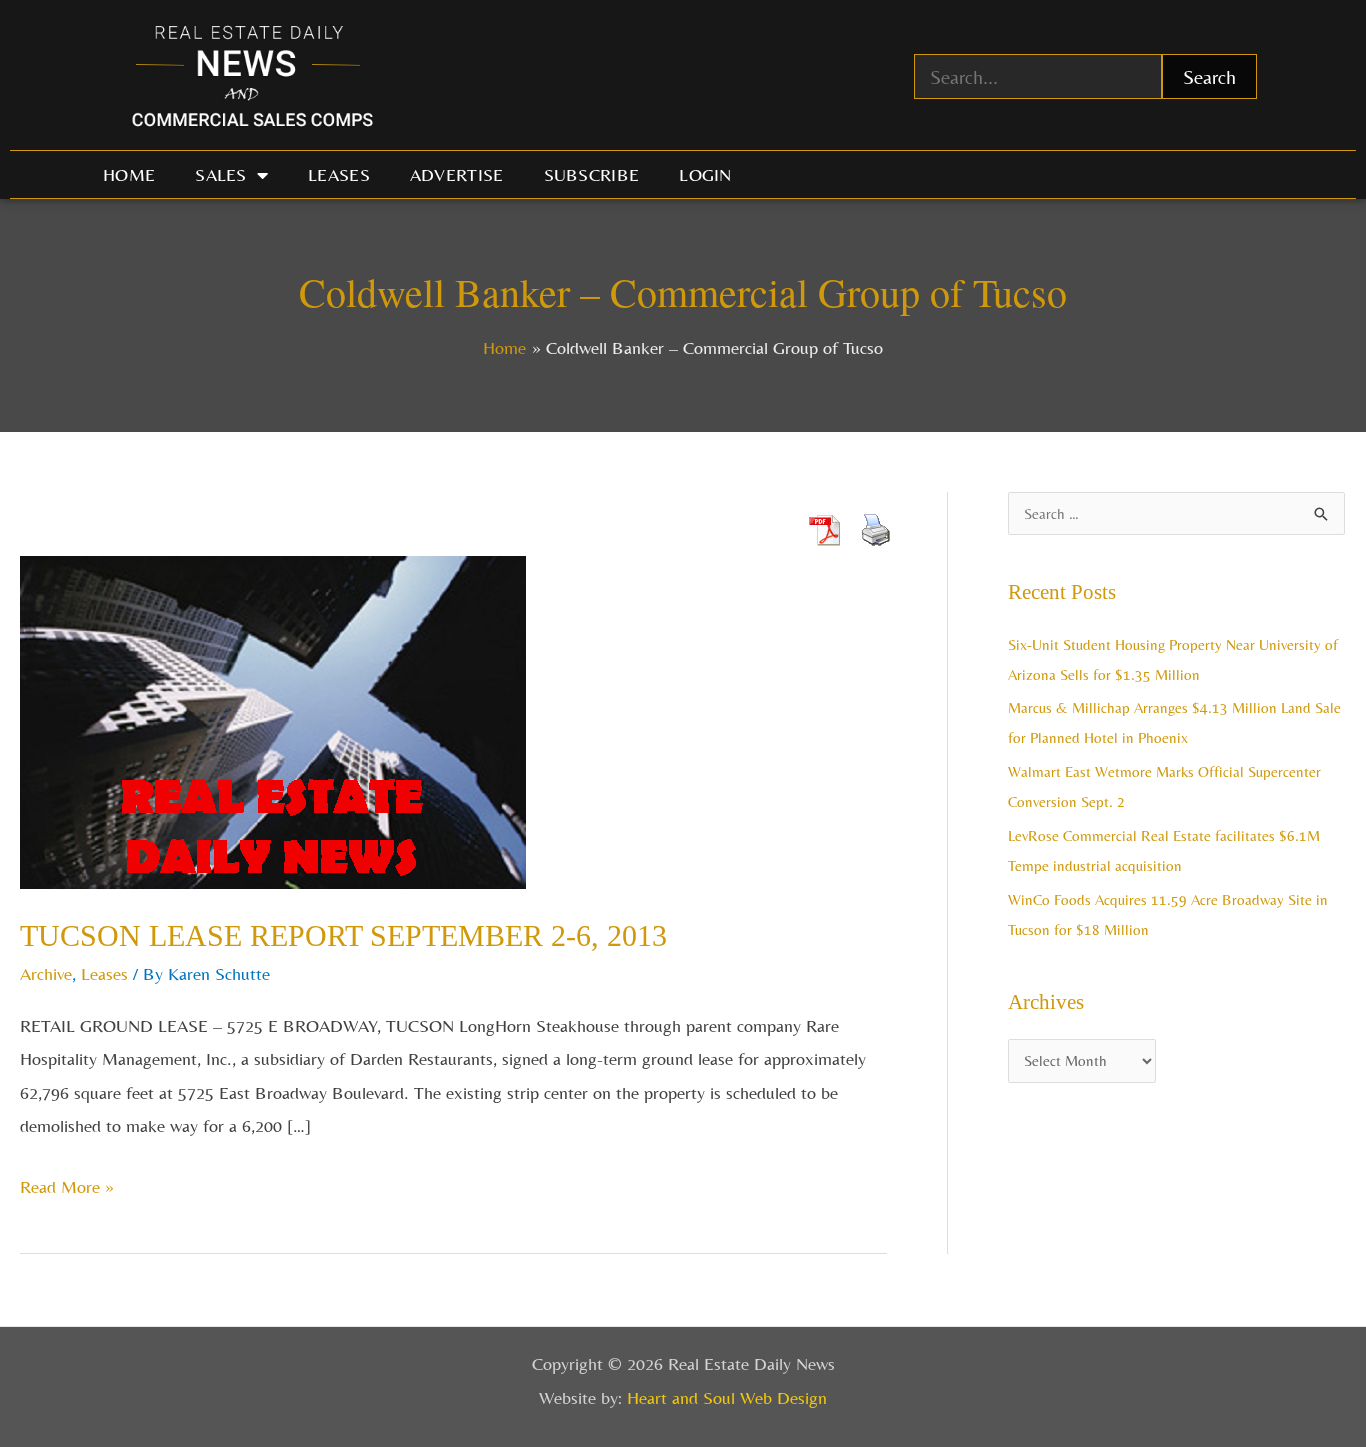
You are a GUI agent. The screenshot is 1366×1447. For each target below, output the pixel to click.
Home (129, 174)
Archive (46, 973)
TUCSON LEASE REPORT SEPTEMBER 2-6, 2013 (343, 935)
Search (1209, 76)
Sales (221, 174)
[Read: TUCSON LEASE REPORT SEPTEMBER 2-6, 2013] (273, 720)
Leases (339, 174)
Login (705, 174)
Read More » (67, 1183)
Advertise (457, 174)
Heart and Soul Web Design (727, 1397)
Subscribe (592, 174)
